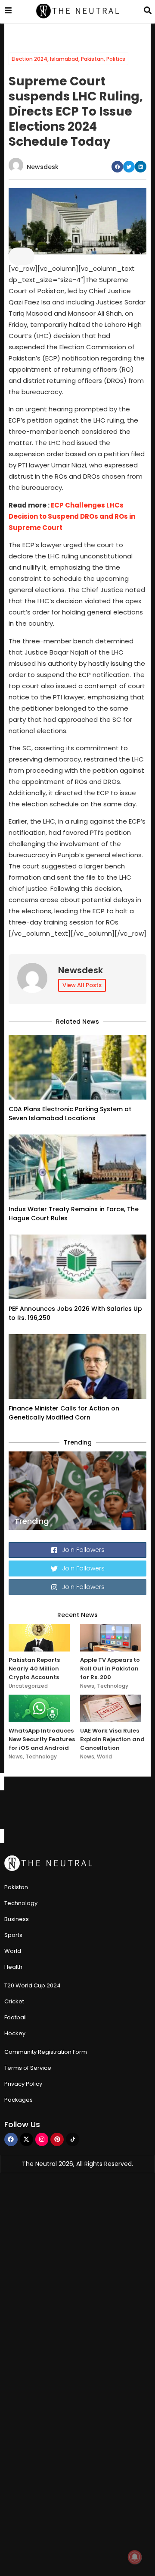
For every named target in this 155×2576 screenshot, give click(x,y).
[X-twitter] (26, 2139)
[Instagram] (42, 2139)
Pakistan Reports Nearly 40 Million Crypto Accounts (34, 1669)
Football (15, 2017)
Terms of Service (28, 2068)
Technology (113, 1686)
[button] (117, 167)
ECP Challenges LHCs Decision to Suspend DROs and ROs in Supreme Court (72, 516)
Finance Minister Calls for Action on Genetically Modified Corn (64, 1413)
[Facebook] (11, 2139)
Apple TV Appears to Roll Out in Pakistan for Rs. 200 (110, 1669)
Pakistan (92, 59)
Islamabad (64, 59)
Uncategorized (28, 1686)
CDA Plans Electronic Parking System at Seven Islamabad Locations (70, 1114)
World (104, 1757)
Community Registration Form (46, 2052)
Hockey (15, 2033)
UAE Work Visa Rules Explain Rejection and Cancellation (112, 1739)
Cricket (14, 2001)
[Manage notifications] (135, 2557)
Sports (13, 1935)
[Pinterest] (57, 2139)
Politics (116, 59)
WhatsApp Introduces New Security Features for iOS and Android (42, 1739)
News (87, 1686)
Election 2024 (29, 59)
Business (17, 1919)
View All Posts (82, 985)
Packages (19, 2100)
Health (13, 1967)
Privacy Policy (23, 2084)
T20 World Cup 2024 (33, 1985)
